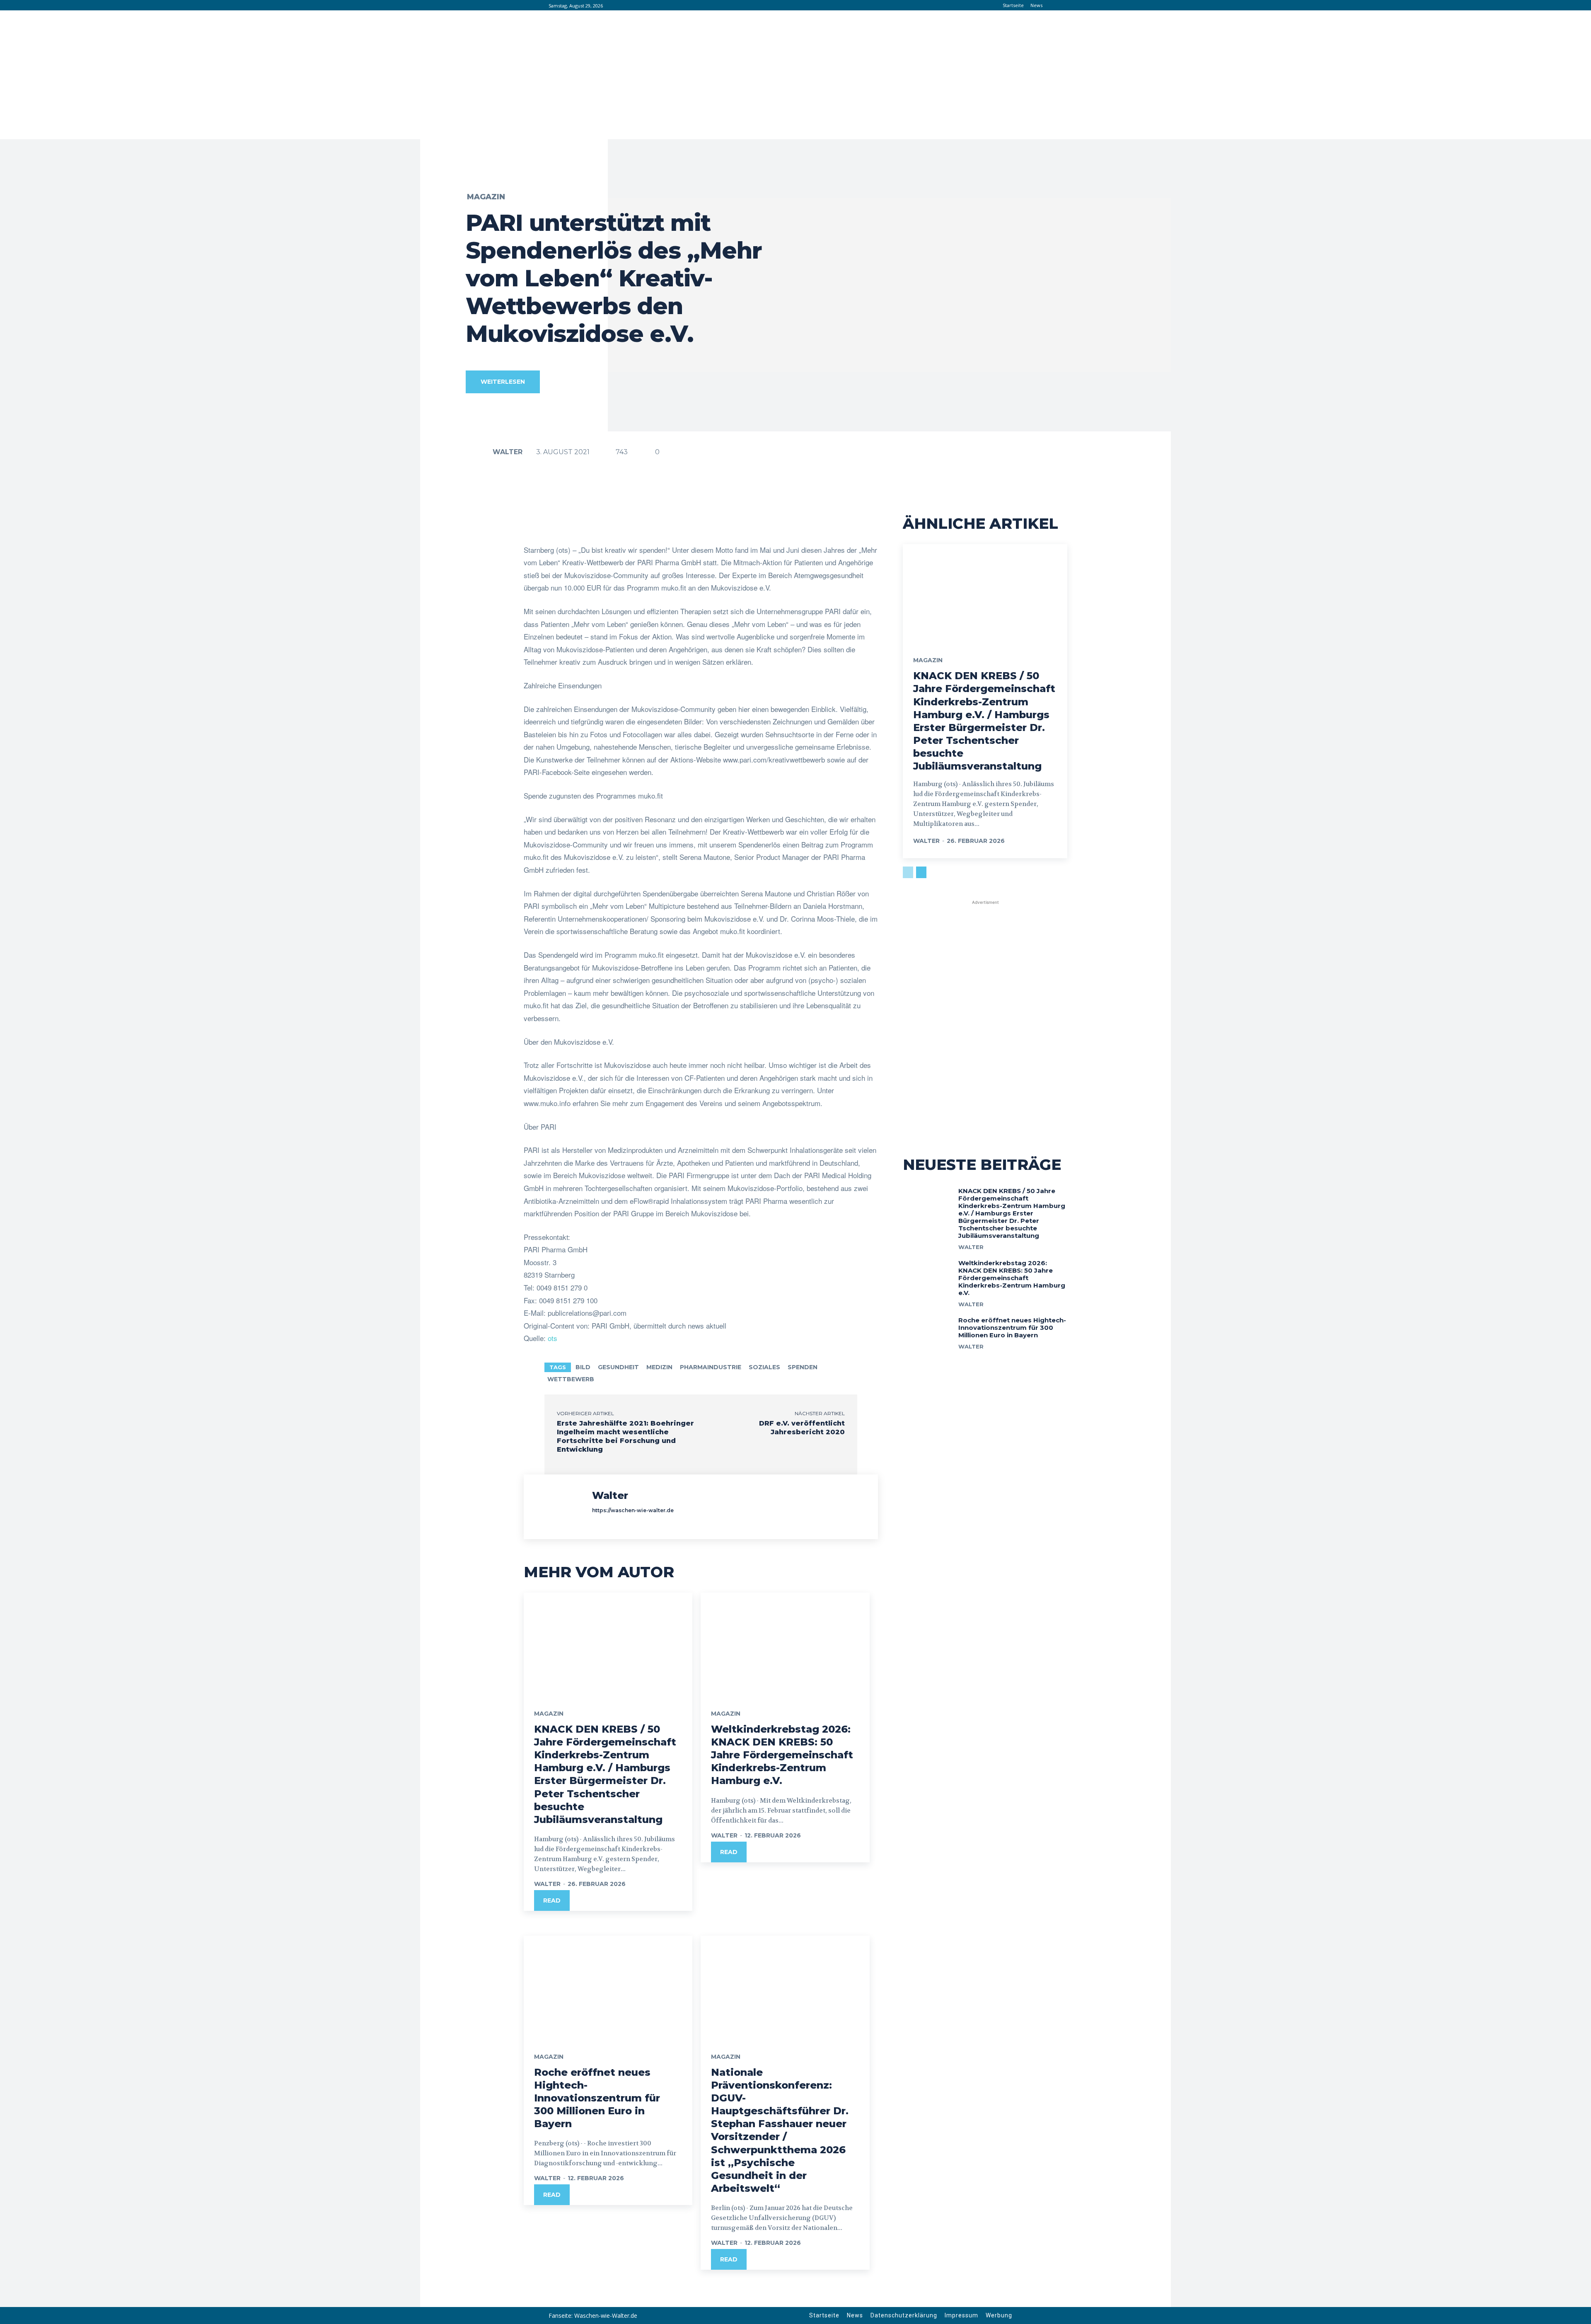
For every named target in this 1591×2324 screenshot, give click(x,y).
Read (552, 1900)
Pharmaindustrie (711, 1367)
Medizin (659, 1367)
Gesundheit (618, 1367)
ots (552, 1338)
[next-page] (921, 872)
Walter (508, 452)
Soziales (764, 1367)
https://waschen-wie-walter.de (633, 1510)
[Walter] (479, 452)
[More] (787, 523)
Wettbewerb (571, 1379)
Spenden (803, 1367)
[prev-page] (908, 872)
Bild (583, 1367)
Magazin (486, 197)
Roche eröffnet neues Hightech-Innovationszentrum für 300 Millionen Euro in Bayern (597, 2098)
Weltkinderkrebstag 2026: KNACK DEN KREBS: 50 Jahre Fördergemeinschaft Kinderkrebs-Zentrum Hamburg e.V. (782, 1755)
